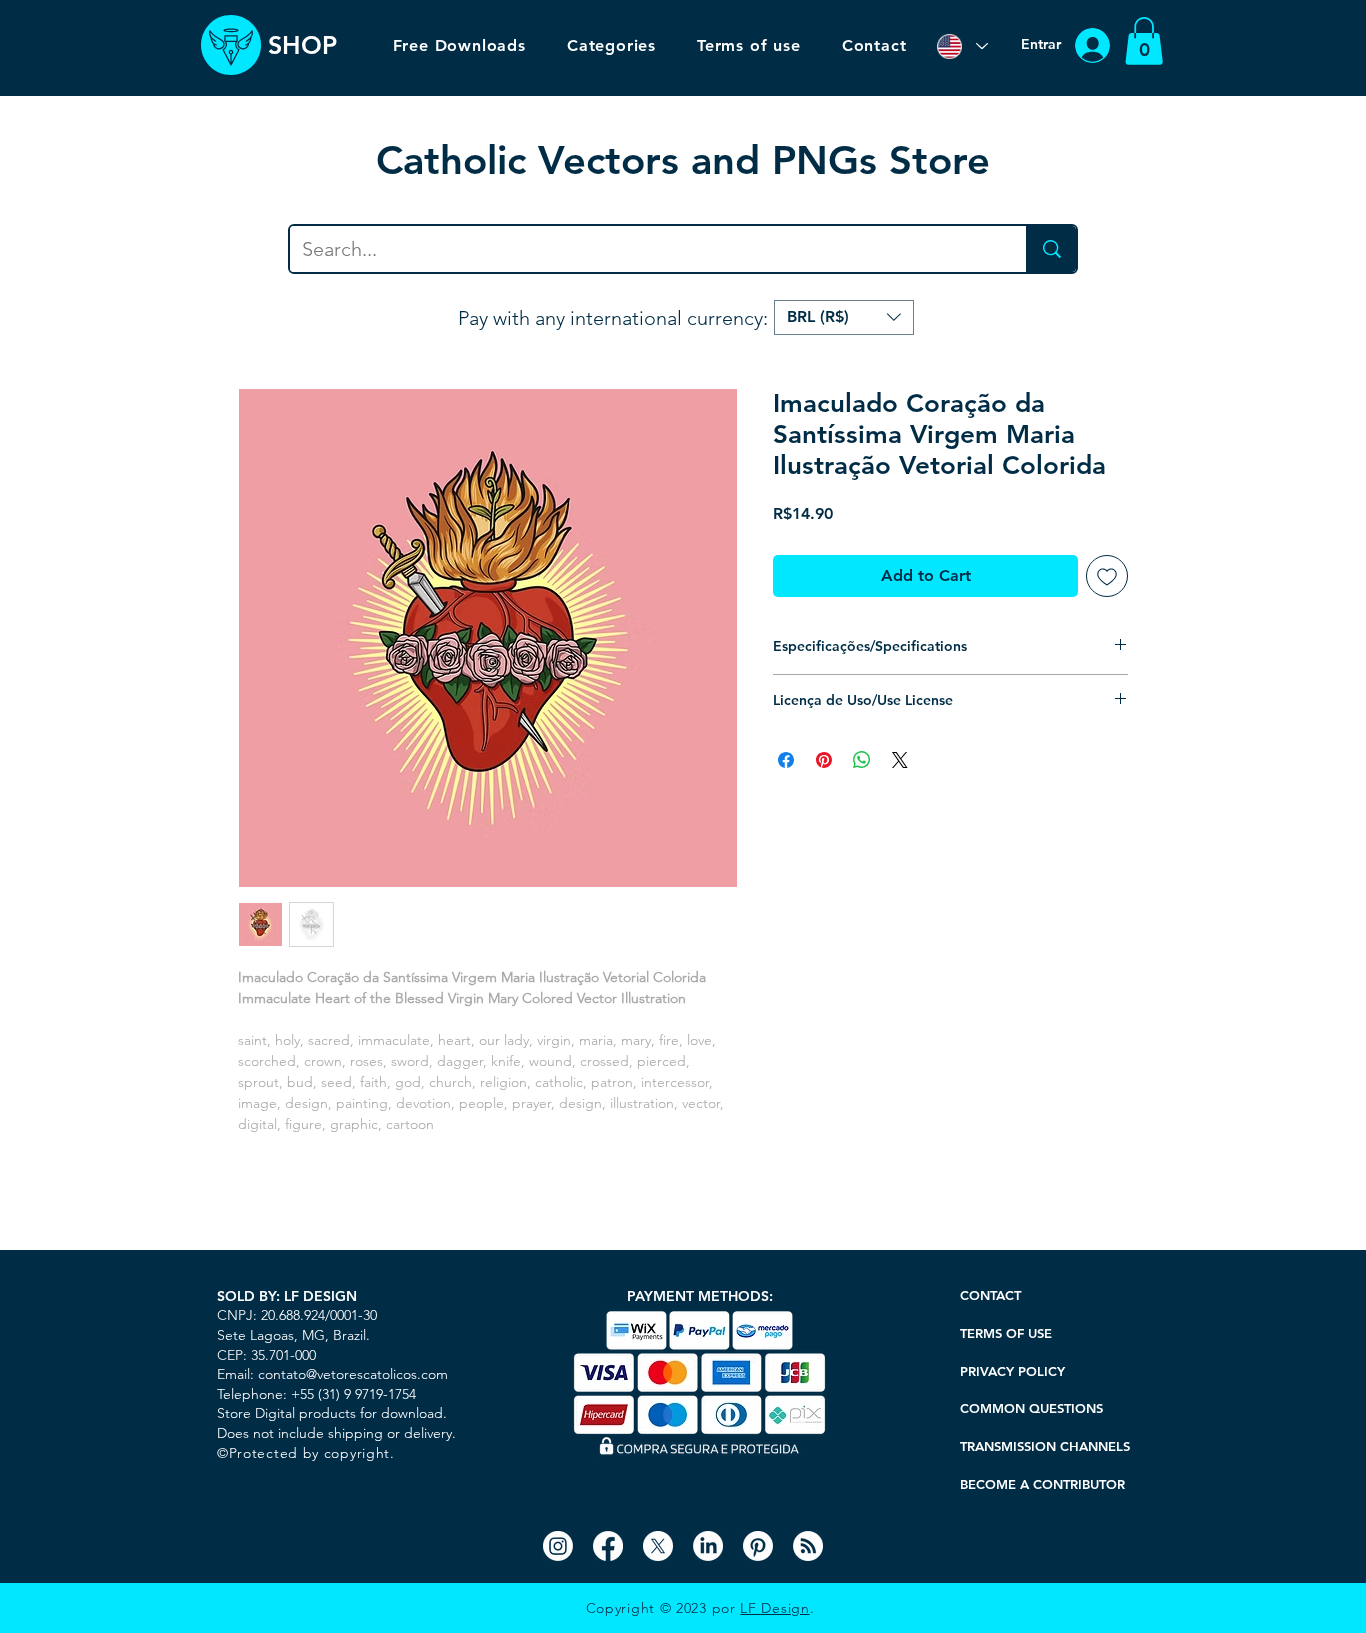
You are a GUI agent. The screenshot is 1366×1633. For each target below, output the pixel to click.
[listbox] (844, 317)
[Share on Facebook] (786, 760)
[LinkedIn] (708, 1546)
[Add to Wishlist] (1107, 576)
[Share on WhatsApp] (862, 760)
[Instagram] (558, 1546)
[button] (1144, 41)
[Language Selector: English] (961, 46)
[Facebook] (608, 1546)
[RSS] (808, 1546)
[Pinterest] (758, 1546)
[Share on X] (900, 760)
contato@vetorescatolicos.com (353, 1374)
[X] (658, 1546)
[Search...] (1051, 249)
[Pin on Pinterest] (824, 760)
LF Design (774, 1608)
